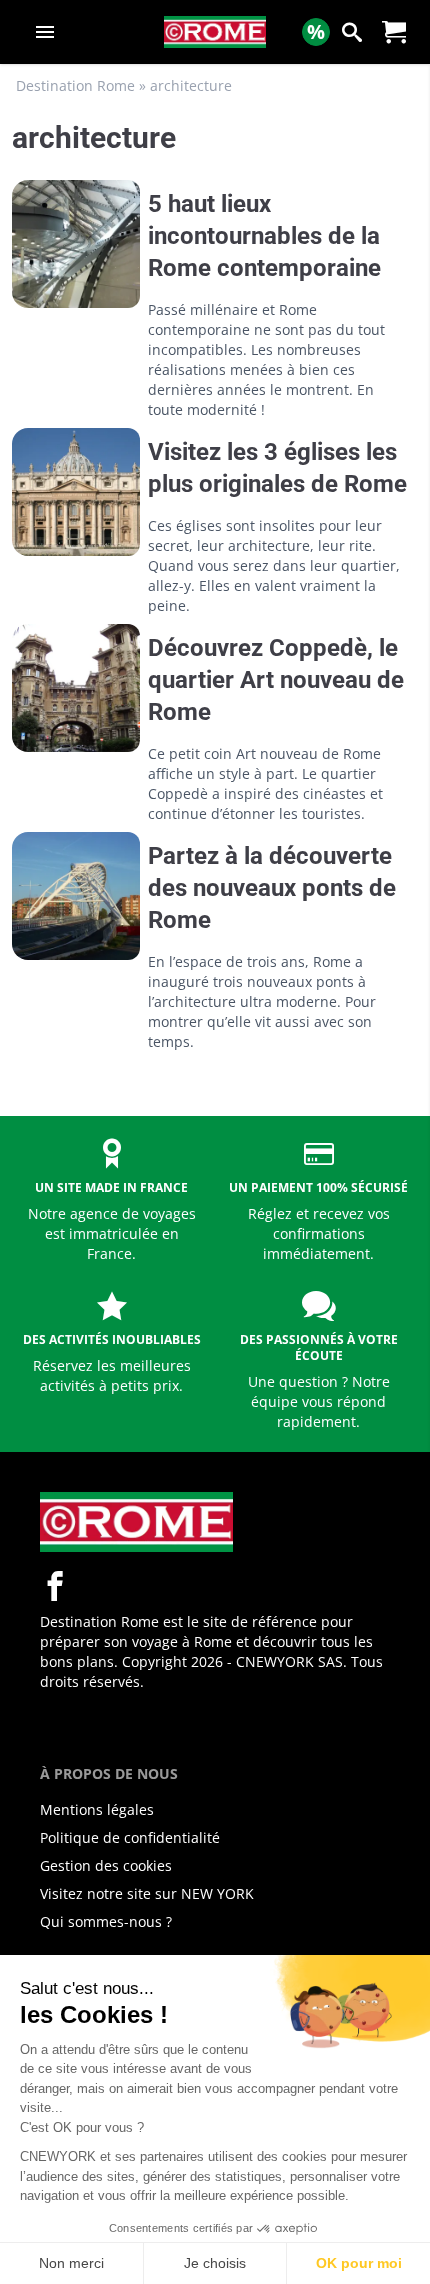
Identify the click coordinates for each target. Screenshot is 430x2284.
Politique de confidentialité (130, 1837)
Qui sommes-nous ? (106, 1921)
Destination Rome (75, 85)
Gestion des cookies (106, 1865)
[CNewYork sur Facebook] (55, 1586)
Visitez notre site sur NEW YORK (147, 1893)
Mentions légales (97, 1809)
